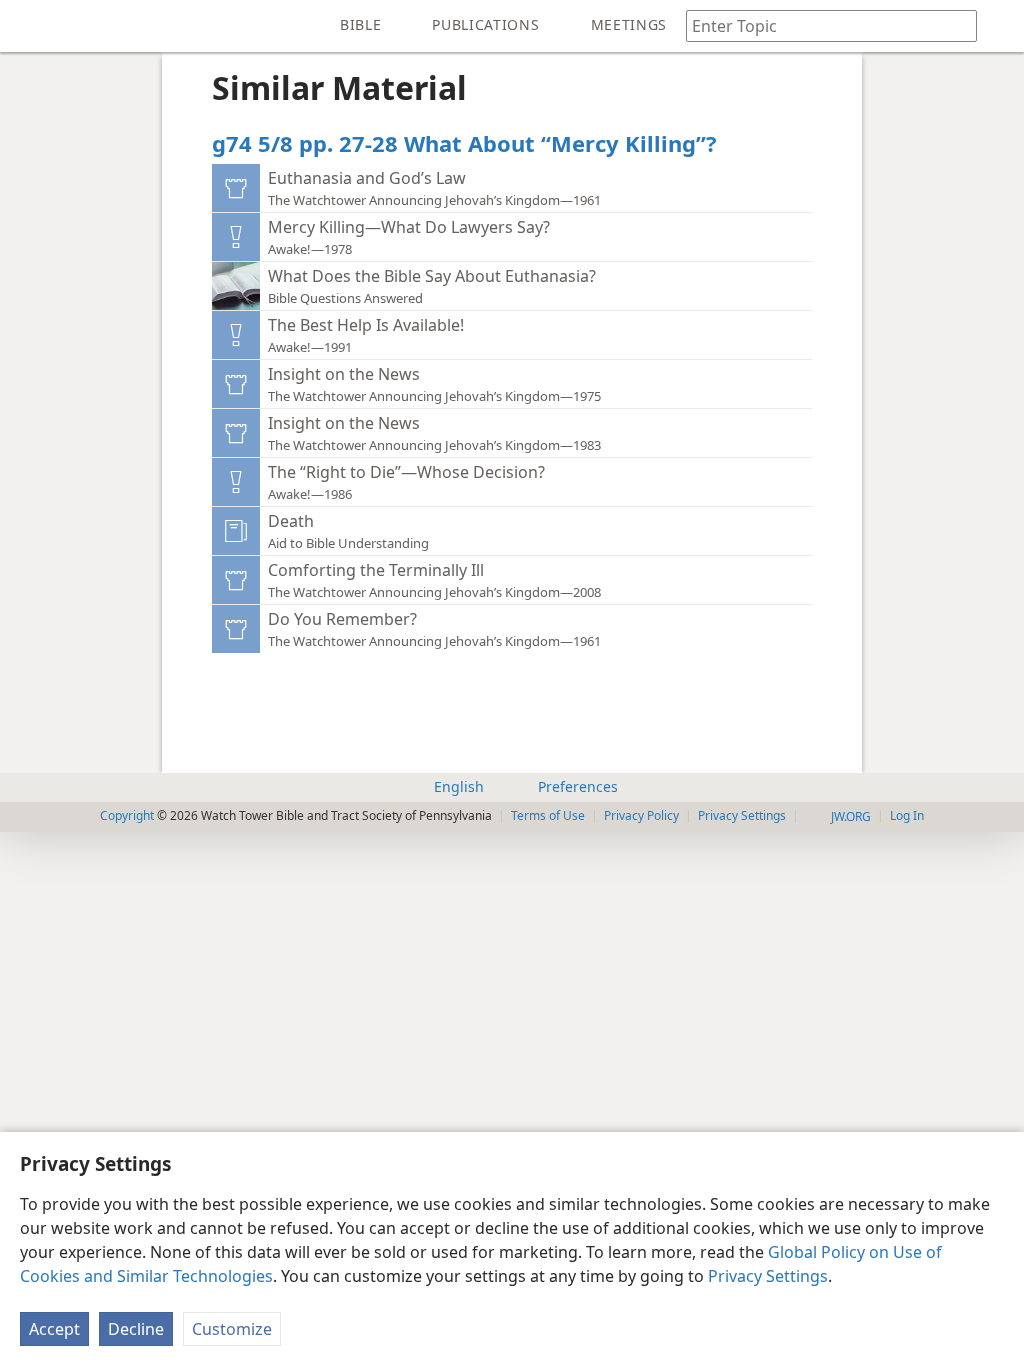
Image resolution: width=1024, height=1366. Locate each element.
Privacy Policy (641, 815)
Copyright (127, 815)
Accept (54, 1329)
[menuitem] (30, 26)
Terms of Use (548, 815)
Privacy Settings (768, 1276)
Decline (136, 1329)
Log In (907, 815)
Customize (232, 1329)
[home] (30, 26)
